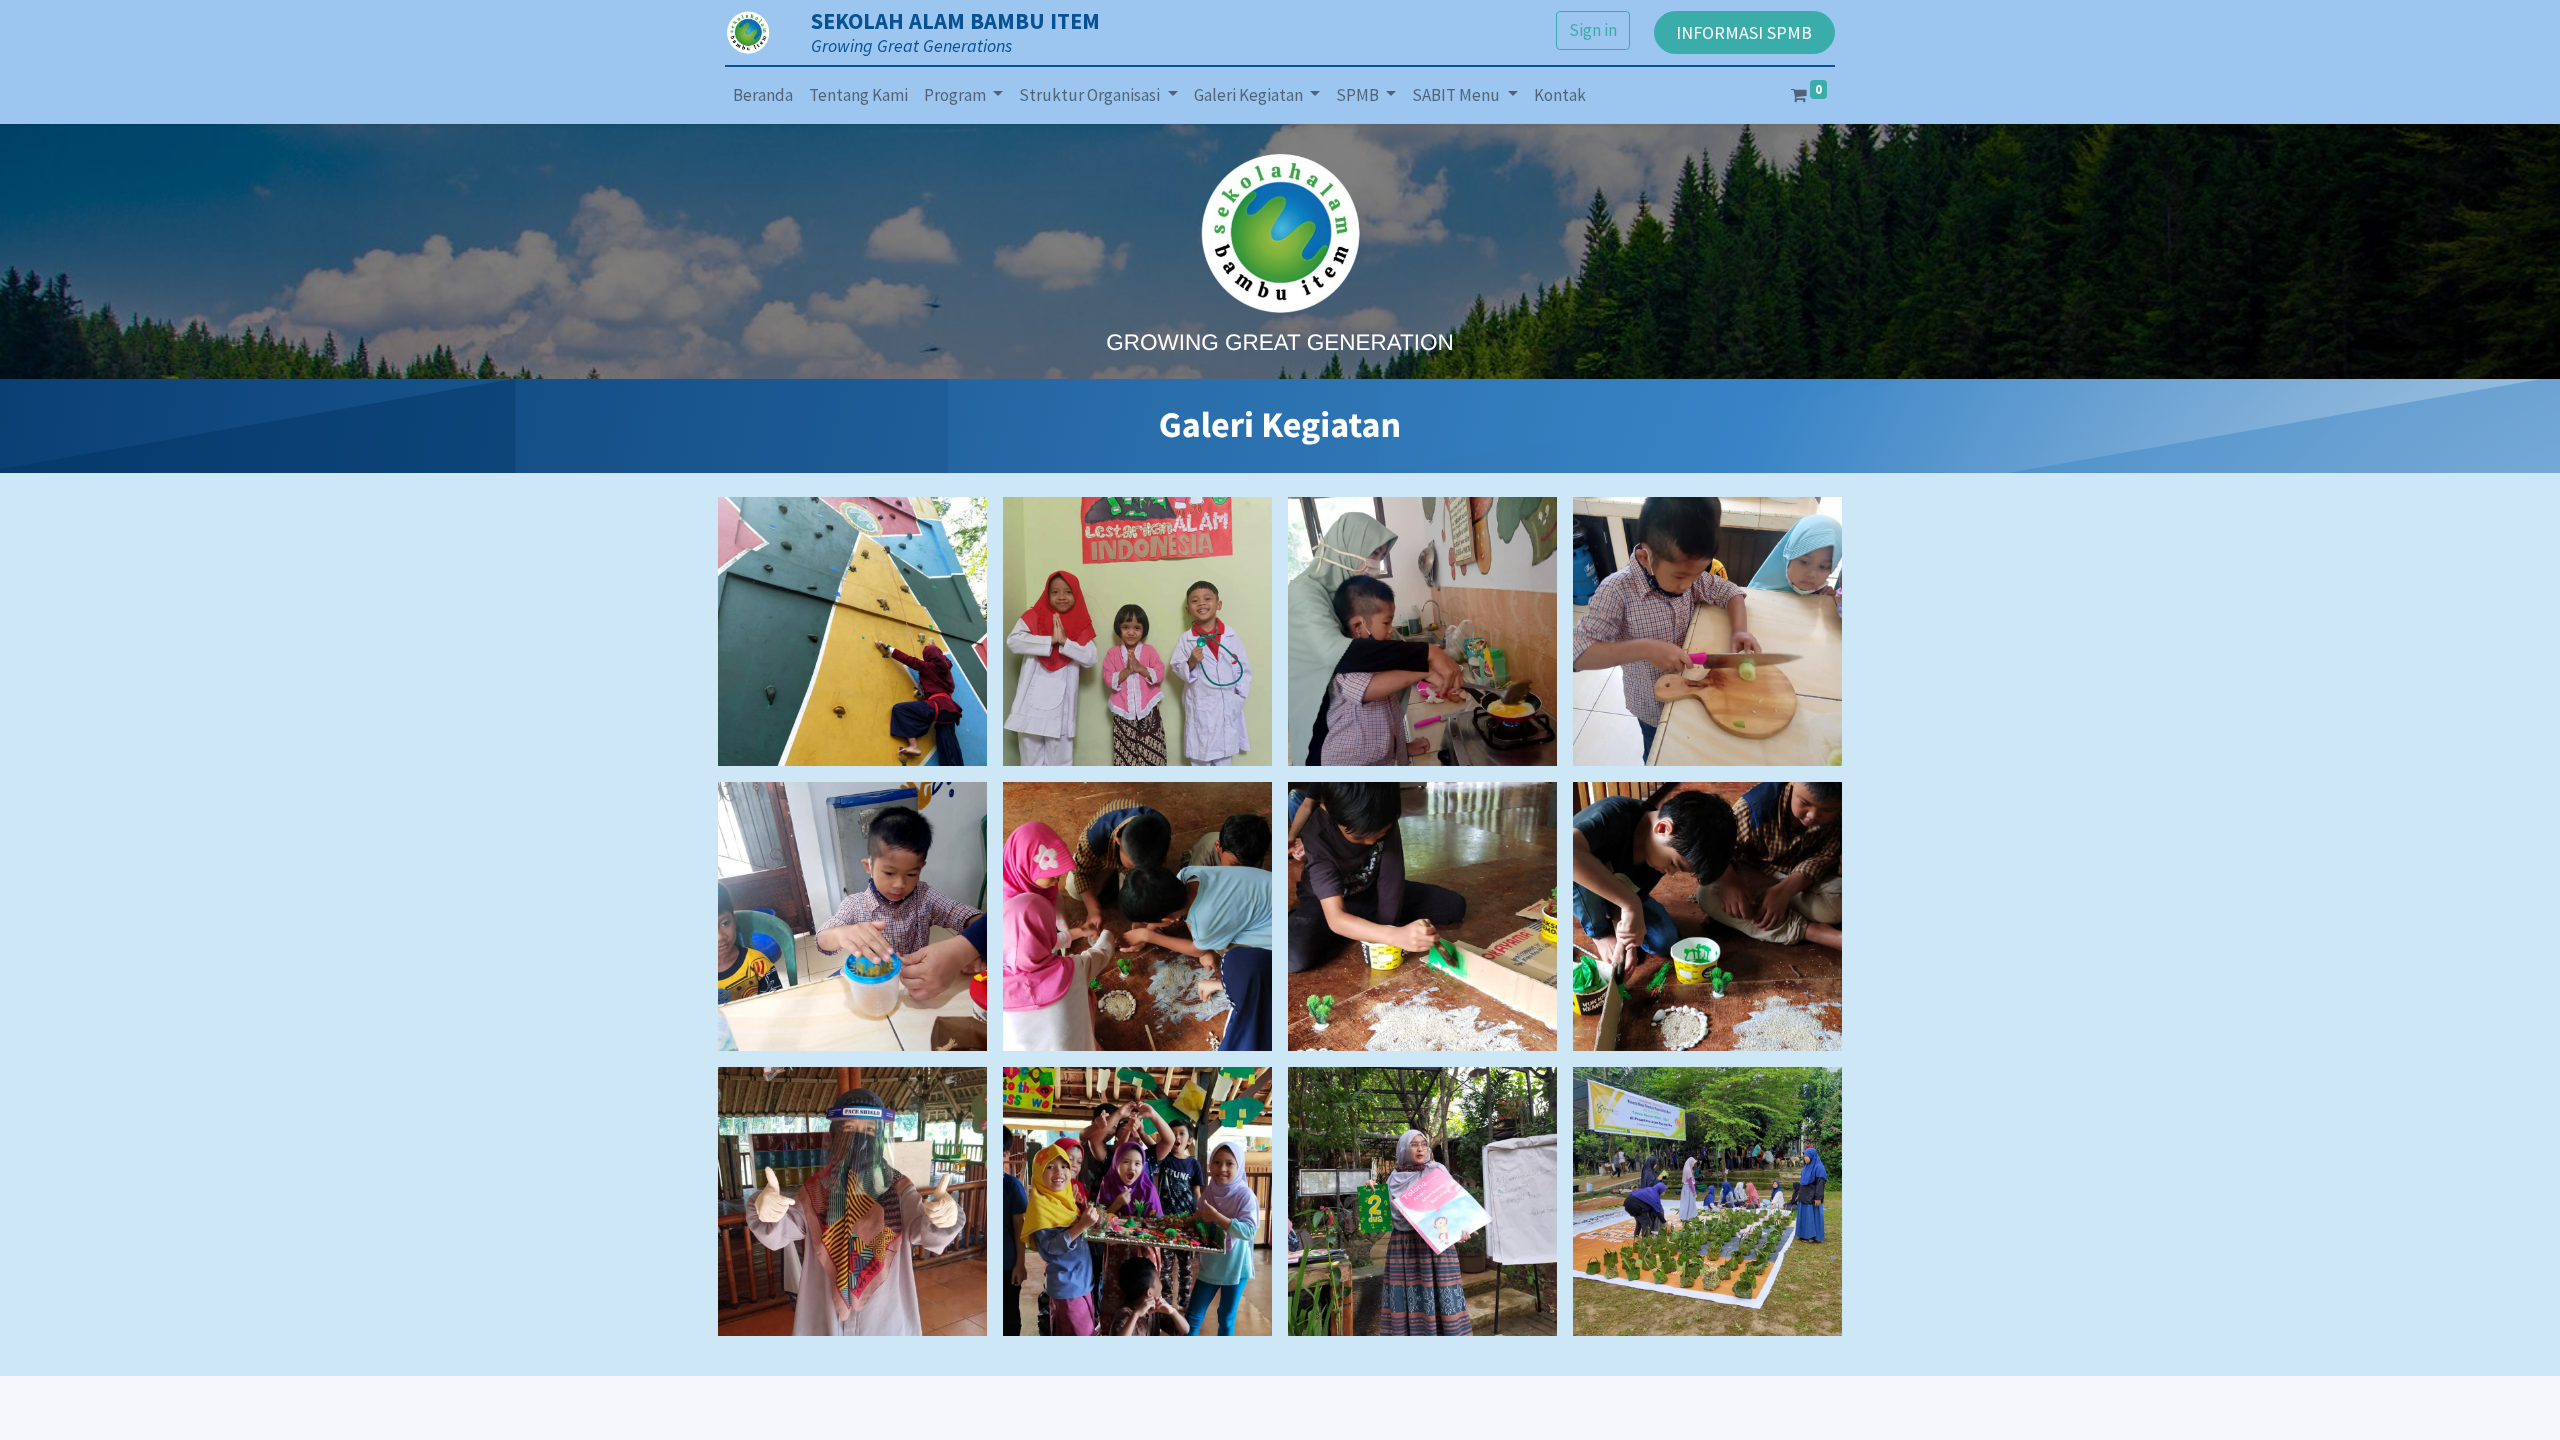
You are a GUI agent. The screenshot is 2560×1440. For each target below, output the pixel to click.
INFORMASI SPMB (1744, 32)
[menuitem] (763, 96)
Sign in (1593, 30)
